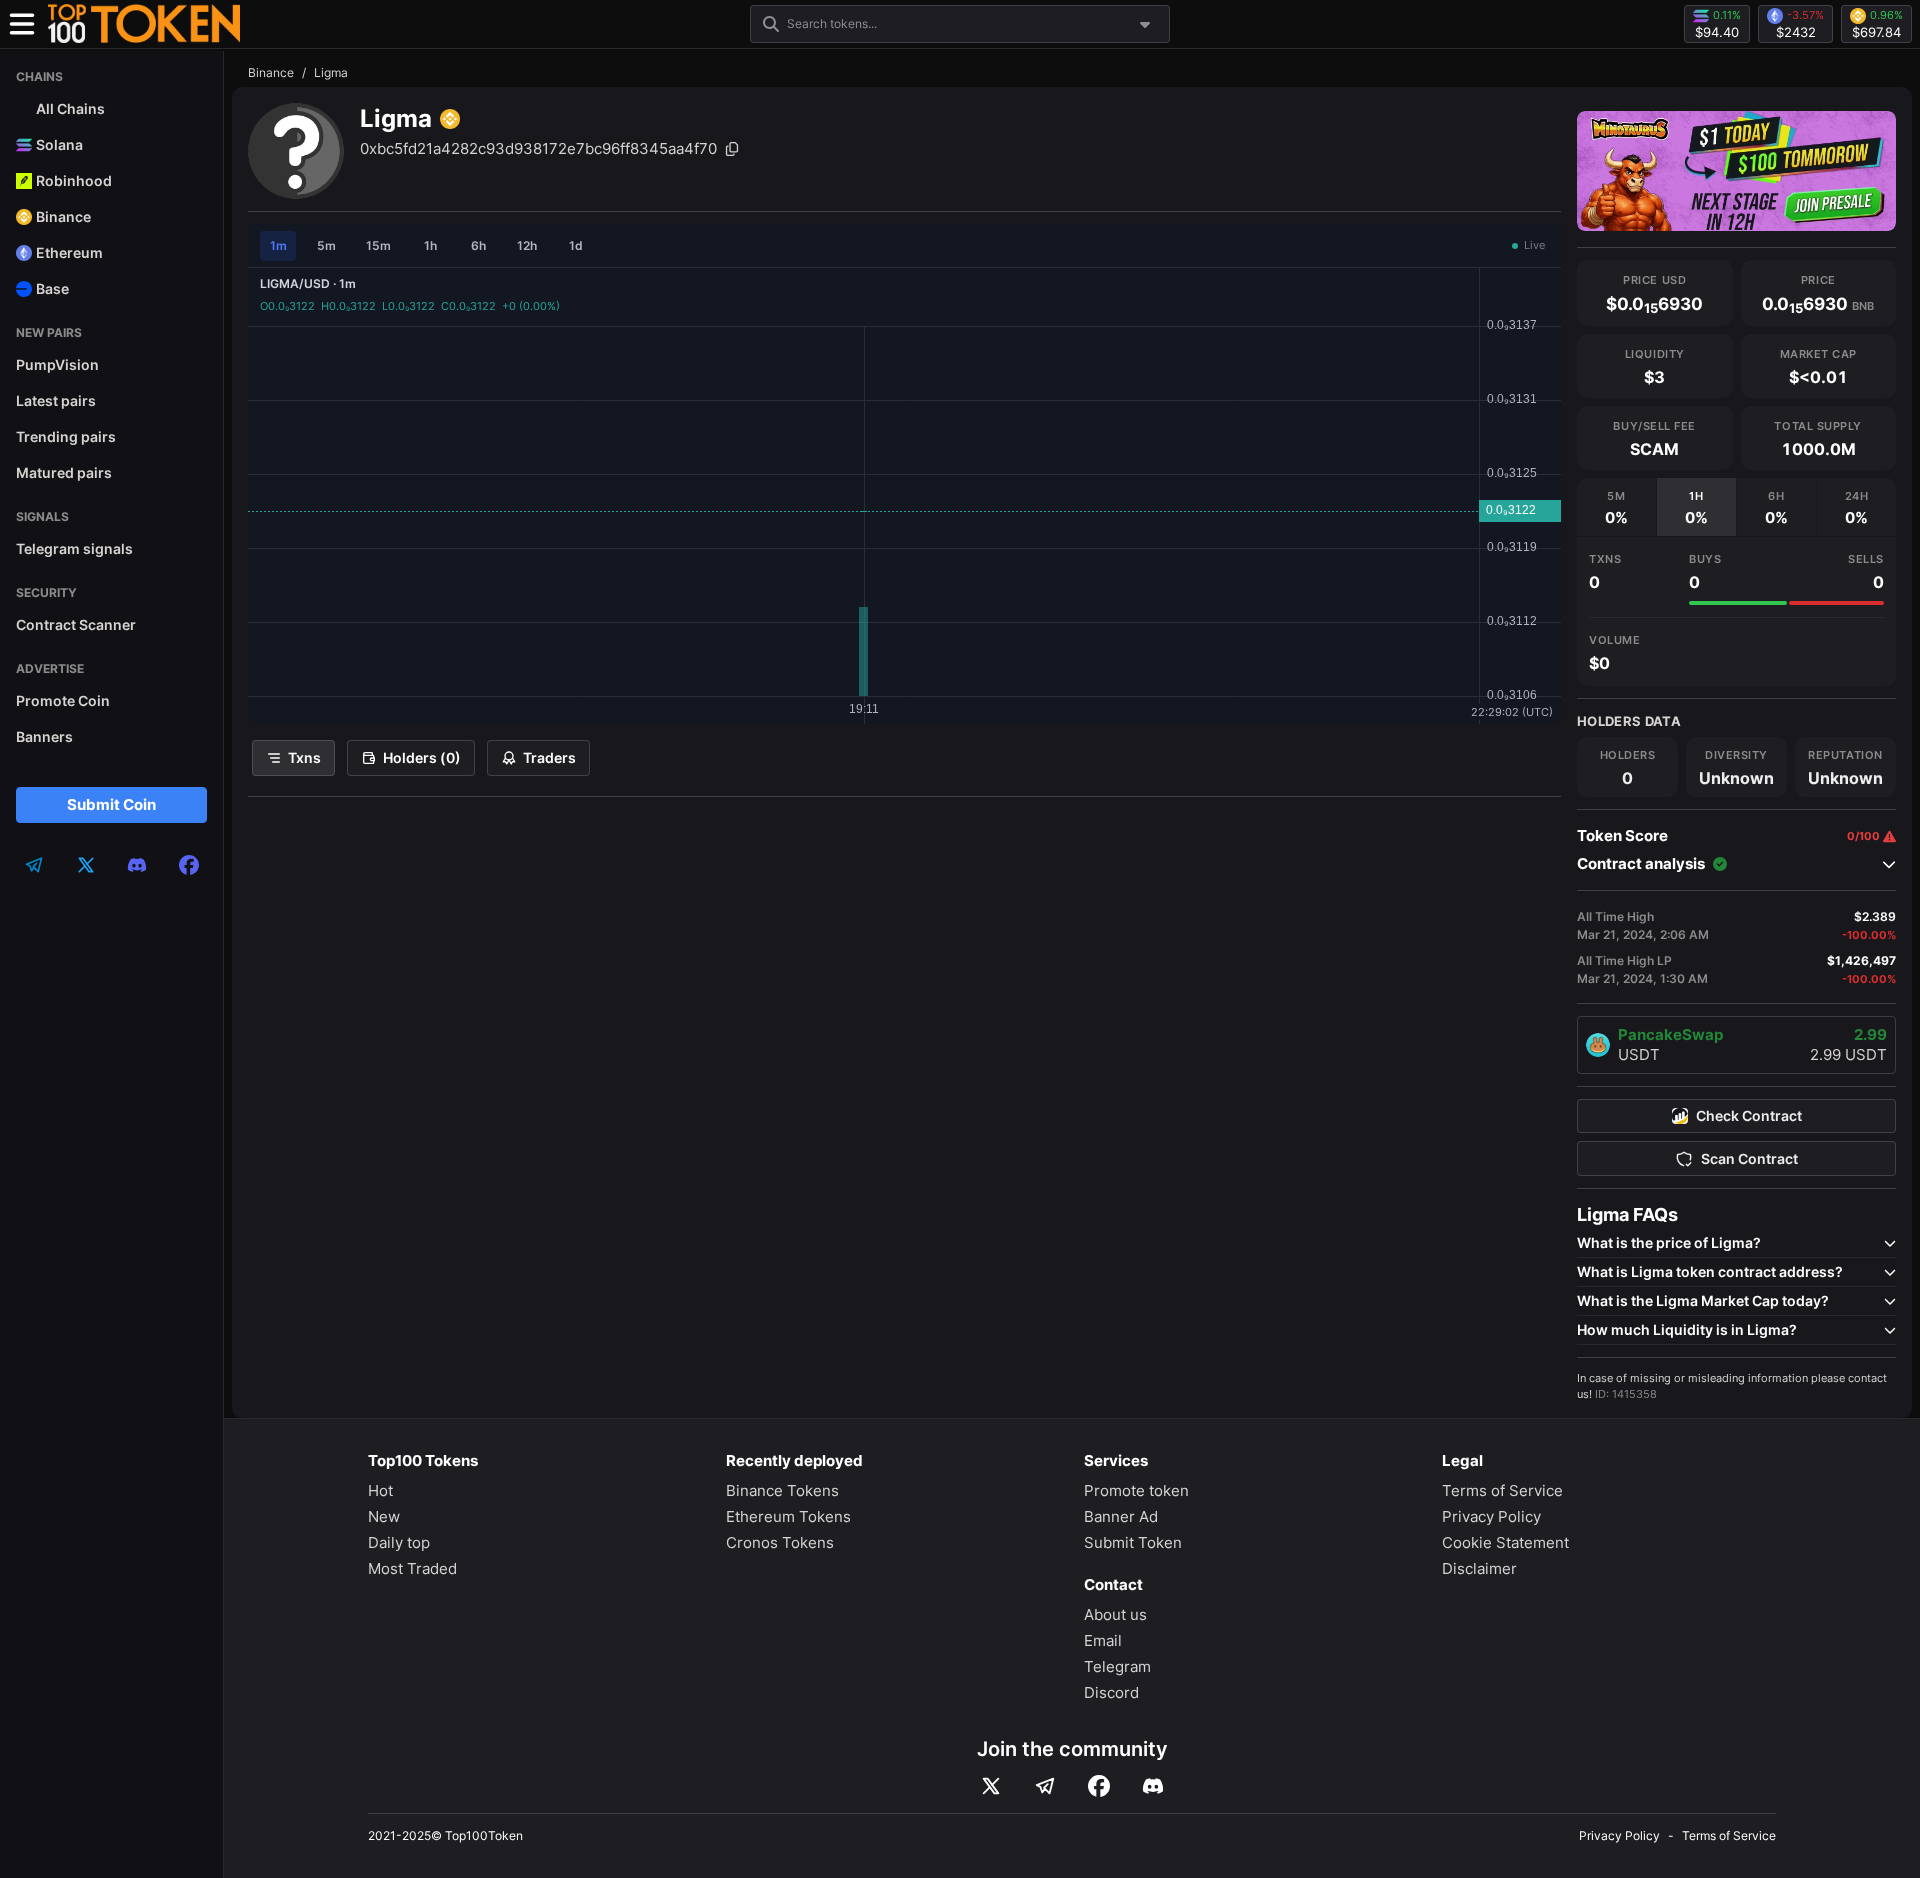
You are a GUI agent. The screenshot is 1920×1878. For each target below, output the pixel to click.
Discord (1111, 1692)
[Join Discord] (1153, 1786)
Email (1103, 1640)
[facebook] (189, 865)
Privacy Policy (1491, 1516)
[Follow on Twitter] (991, 1786)
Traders (549, 757)
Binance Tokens (782, 1490)
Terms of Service (1502, 1490)
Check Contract (1749, 1116)
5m (326, 245)
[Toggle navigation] (22, 24)
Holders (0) (422, 757)
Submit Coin (111, 804)
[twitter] (86, 865)
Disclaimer (1479, 1568)
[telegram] (34, 865)
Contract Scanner (76, 624)
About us (1115, 1614)
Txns (304, 757)
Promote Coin (63, 700)
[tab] (1616, 507)
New (384, 1516)
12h (527, 245)
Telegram (1117, 1666)
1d (576, 245)
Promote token (1136, 1490)
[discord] (137, 865)
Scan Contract (1749, 1159)
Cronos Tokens (780, 1542)
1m (278, 245)
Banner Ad (1121, 1516)
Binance (271, 72)
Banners (44, 736)
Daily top (399, 1542)
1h (430, 245)
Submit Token (1133, 1542)
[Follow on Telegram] (1045, 1786)
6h (478, 245)
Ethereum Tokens (788, 1516)
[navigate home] (144, 24)
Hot (380, 1490)
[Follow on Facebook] (1099, 1786)
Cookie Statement (1505, 1542)
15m (378, 245)
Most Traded (412, 1568)
